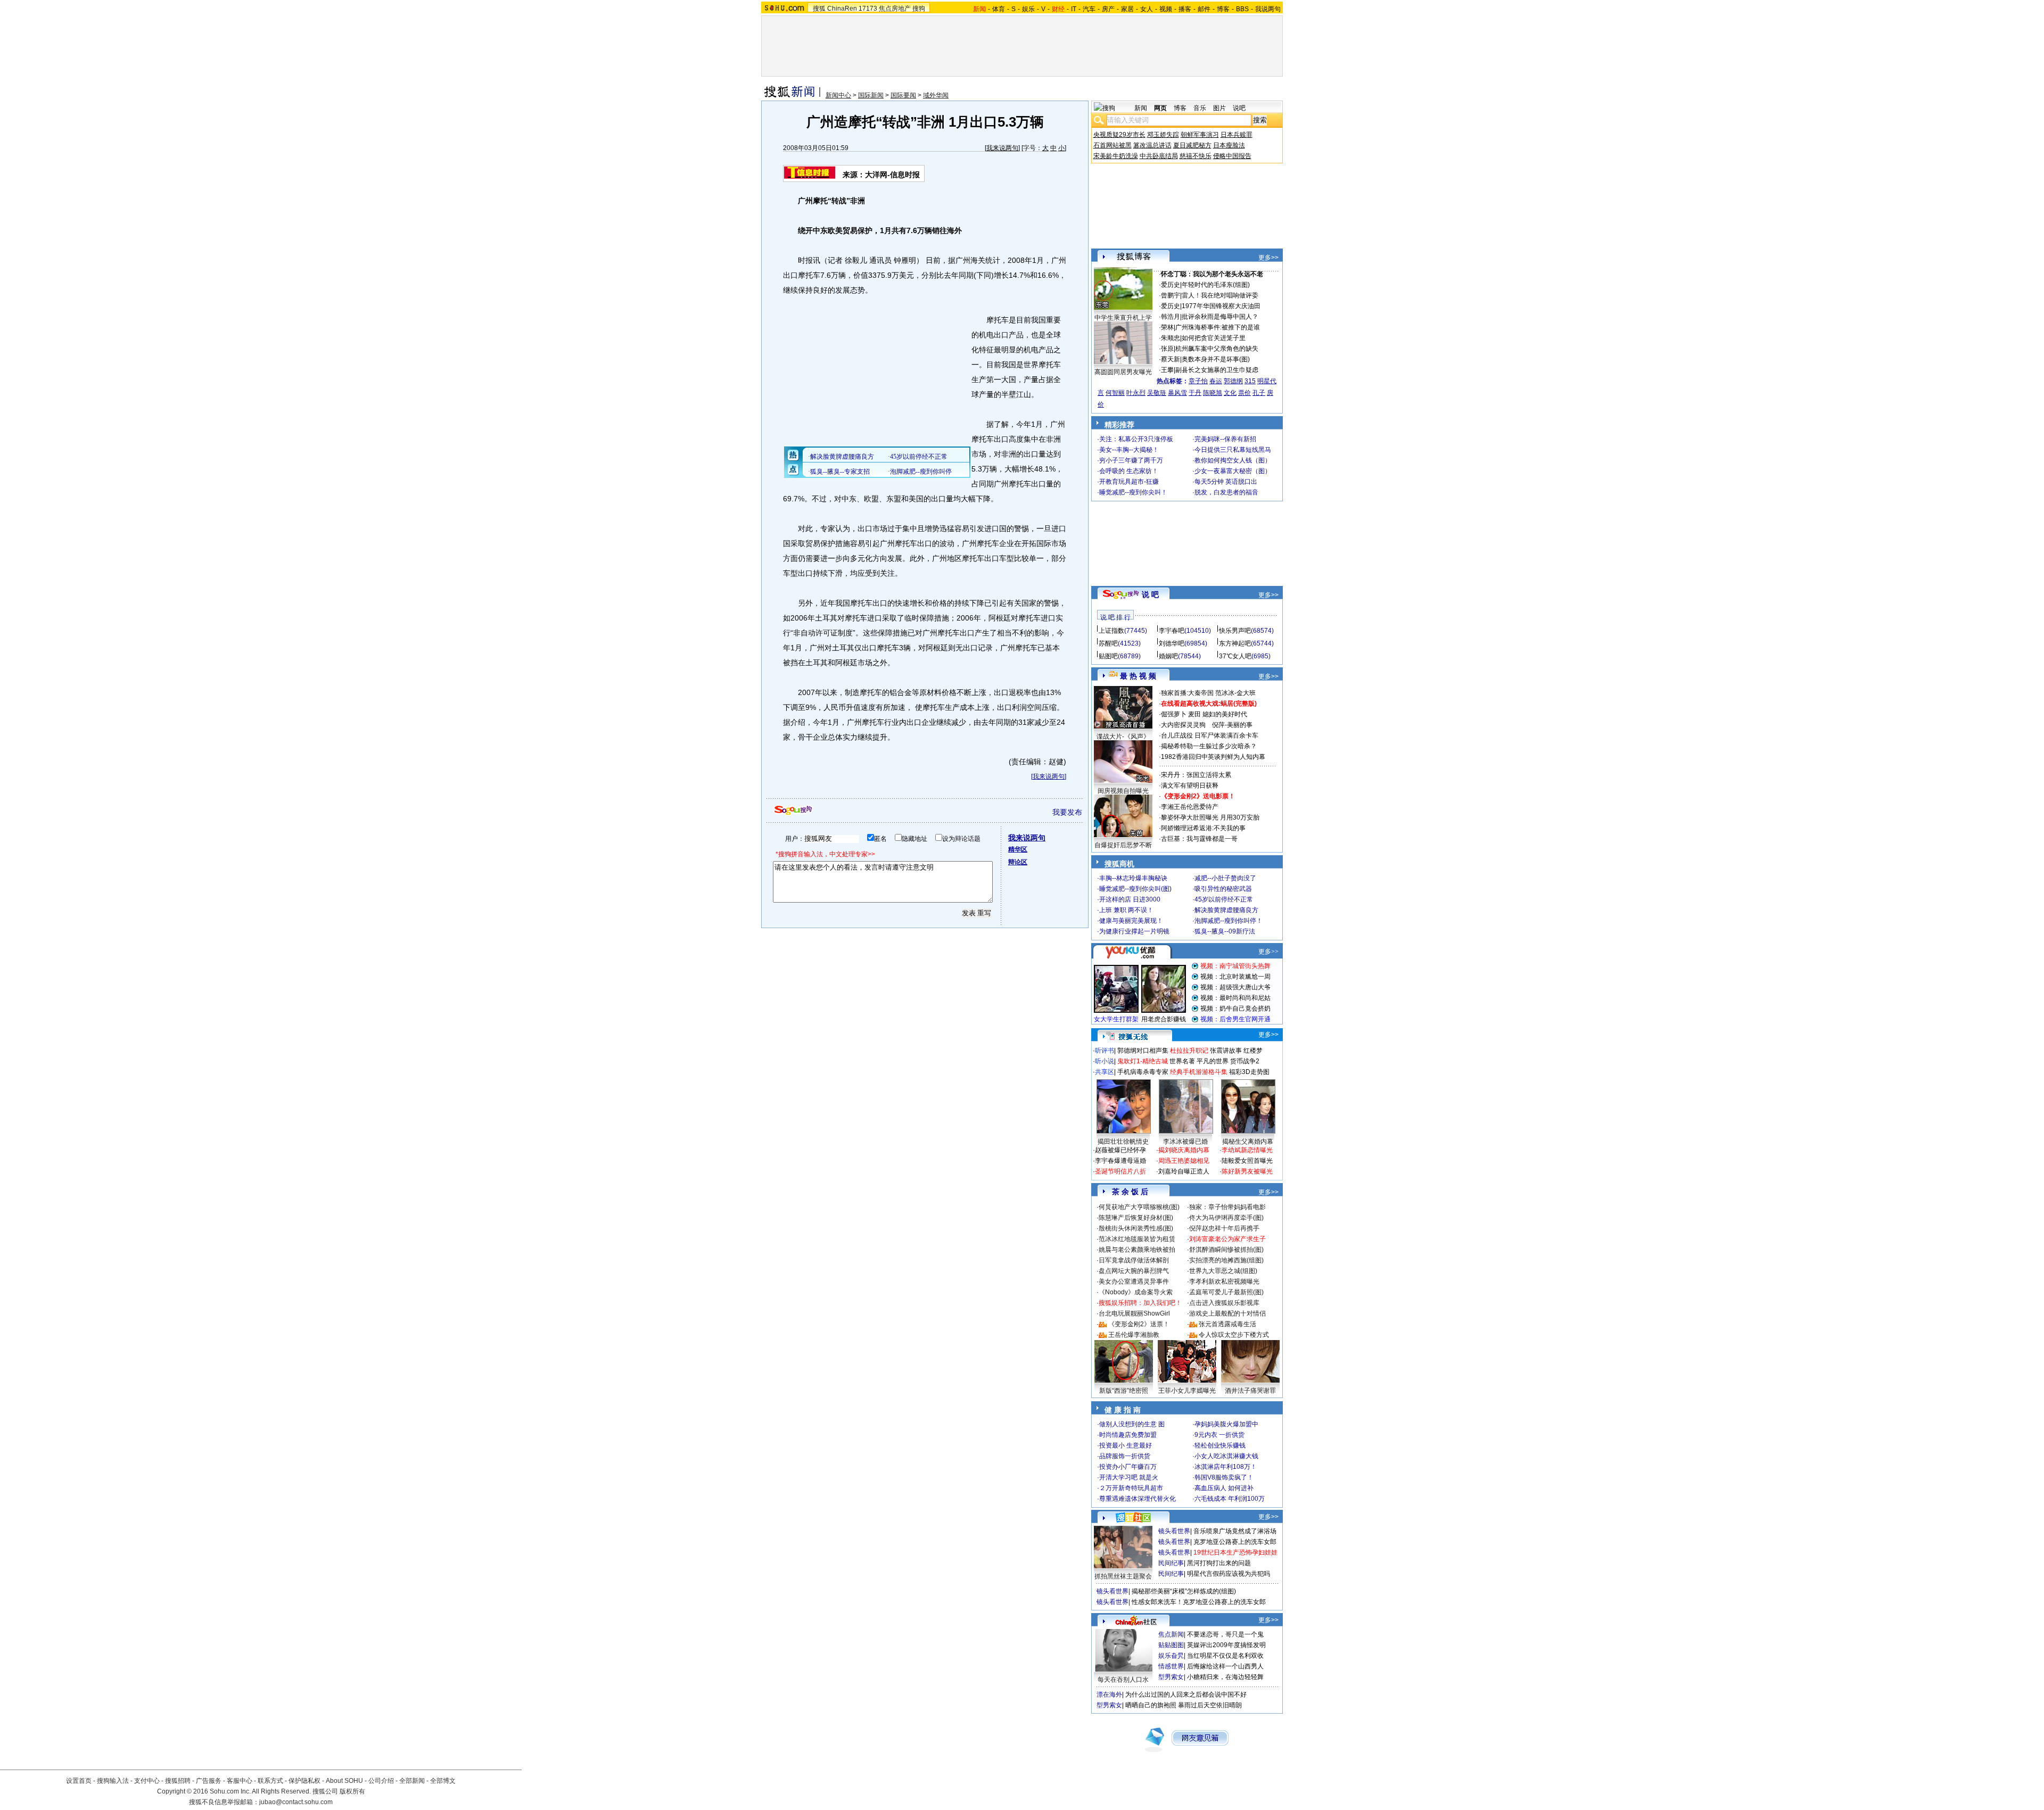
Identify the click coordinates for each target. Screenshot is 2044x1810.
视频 (1166, 9)
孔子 (1259, 393)
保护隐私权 (304, 1781)
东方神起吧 (1235, 643)
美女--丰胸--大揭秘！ (1129, 450)
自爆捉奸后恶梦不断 (1123, 845)
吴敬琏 (1157, 393)
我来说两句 (1002, 148)
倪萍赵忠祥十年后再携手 (1224, 1228)
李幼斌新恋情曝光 (1247, 1150)
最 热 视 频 (1138, 676)
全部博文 (443, 1781)
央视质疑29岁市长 (1119, 135)
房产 (1108, 9)
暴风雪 (1177, 393)
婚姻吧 (1168, 656)
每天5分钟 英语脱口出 (1226, 482)
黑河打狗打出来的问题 (1219, 1563)
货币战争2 (1245, 1061)
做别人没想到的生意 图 (1132, 1424)
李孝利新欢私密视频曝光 (1224, 1282)
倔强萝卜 (1174, 714)
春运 (1216, 381)
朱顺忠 (1171, 338)
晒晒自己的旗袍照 (1151, 1705)
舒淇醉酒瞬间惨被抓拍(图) (1226, 1250)
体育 (999, 9)
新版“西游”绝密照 (1124, 1391)
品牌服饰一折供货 (1125, 1456)
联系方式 (270, 1781)
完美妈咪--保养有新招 (1225, 439)
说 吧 (1150, 594)
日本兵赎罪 (1237, 135)
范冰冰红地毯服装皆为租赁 (1137, 1239)
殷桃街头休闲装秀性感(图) (1136, 1228)
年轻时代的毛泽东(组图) (1216, 285)
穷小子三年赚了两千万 (1131, 460)
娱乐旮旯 (1171, 1656)
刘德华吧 (1172, 643)
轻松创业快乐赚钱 (1220, 1445)
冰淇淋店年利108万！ (1226, 1467)
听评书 (1105, 1051)
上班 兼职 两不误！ (1126, 910)
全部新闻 (412, 1781)
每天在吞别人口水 (1123, 1680)
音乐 (1200, 108)
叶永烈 (1136, 393)
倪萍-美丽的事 (1232, 725)
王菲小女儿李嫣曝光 (1187, 1391)
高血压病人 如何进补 (1224, 1488)
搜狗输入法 (113, 1781)
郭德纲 (1233, 381)
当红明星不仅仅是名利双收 (1225, 1656)
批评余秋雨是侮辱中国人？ (1220, 317)
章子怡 (1198, 381)
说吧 (1239, 108)
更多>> (1268, 258)
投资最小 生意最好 (1126, 1445)
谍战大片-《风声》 (1123, 737)
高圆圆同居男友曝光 (1123, 372)
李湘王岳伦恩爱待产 (1190, 807)
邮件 (1204, 9)
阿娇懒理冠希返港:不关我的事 (1203, 828)
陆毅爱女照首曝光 (1247, 1161)
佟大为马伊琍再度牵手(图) (1226, 1218)
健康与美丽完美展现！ (1131, 921)
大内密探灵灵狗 (1183, 725)
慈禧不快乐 (1196, 156)
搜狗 (919, 9)
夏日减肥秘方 (1192, 145)
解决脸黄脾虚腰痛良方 (1226, 910)
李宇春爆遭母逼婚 (1120, 1161)
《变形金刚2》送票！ (1139, 1324)
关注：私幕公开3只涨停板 (1136, 439)
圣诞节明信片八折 (1120, 1171)
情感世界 (1171, 1666)
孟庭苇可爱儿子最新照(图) (1226, 1292)
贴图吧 (1108, 656)
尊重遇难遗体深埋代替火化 (1138, 1499)
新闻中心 (838, 95)
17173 (868, 9)
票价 (1244, 393)
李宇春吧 (1172, 631)
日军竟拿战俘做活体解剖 (1134, 1260)
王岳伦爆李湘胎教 (1134, 1335)
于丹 (1195, 393)
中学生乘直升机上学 (1123, 318)
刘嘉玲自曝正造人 (1184, 1171)
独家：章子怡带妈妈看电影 (1227, 1207)
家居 (1127, 9)
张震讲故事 (1226, 1051)
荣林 (1167, 327)
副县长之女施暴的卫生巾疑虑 (1217, 370)
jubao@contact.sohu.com (296, 1802)
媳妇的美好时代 (1225, 714)
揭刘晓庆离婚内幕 (1184, 1150)
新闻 (1141, 108)
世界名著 (1182, 1061)
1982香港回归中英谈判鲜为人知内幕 (1213, 757)
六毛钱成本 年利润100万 (1230, 1499)
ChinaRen (842, 9)
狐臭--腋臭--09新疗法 (1225, 931)
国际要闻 (903, 95)
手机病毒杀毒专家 (1143, 1072)
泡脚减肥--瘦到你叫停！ (1229, 921)
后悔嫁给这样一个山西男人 (1225, 1666)
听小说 (1105, 1061)
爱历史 (1171, 285)
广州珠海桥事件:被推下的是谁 (1218, 327)
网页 (1160, 108)
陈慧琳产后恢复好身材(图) (1136, 1218)
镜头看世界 (1174, 1531)
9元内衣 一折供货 (1219, 1435)
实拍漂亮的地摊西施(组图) (1226, 1260)
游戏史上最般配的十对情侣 (1227, 1313)
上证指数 (1111, 631)
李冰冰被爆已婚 (1185, 1142)
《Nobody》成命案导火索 (1136, 1292)
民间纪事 (1171, 1563)
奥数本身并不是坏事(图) (1216, 359)
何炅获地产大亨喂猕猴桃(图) (1139, 1207)
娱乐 (1028, 9)
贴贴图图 (1171, 1645)
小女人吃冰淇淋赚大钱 (1226, 1456)
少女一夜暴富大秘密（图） (1233, 471)
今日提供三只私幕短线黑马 (1233, 450)
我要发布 (1067, 812)
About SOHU (344, 1781)
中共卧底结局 (1159, 156)
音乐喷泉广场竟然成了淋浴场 (1235, 1531)
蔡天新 (1171, 359)
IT (1074, 9)
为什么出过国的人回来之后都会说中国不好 (1186, 1695)
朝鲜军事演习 (1200, 135)
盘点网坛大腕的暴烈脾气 (1134, 1271)
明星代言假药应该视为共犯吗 (1229, 1574)
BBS (1242, 9)
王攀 (1167, 370)
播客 (1185, 9)
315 (1250, 381)
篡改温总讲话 (1152, 145)
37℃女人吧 (1235, 656)
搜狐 (819, 9)
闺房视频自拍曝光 (1123, 791)
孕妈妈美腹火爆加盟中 (1226, 1424)
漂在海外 (1109, 1695)
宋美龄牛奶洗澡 (1116, 156)
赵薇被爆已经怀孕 (1120, 1150)
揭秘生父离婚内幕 (1248, 1142)
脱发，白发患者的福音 (1226, 492)
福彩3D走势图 (1249, 1072)
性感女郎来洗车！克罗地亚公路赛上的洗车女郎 (1199, 1602)
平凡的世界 (1213, 1061)
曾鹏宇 (1171, 295)
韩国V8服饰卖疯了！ (1224, 1477)
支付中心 (147, 1781)
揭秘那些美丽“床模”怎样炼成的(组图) (1184, 1591)
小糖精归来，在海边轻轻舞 (1225, 1677)
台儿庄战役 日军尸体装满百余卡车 (1210, 735)
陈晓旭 (1213, 393)
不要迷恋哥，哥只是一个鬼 (1225, 1634)
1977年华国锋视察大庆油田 (1221, 306)
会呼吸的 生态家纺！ (1129, 471)
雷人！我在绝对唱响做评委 (1220, 295)
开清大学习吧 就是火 (1129, 1477)
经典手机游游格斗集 (1199, 1072)
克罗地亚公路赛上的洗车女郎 (1235, 1542)
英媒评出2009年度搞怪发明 (1226, 1645)
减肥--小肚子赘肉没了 (1225, 878)
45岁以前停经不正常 (1224, 899)
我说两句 (1268, 9)
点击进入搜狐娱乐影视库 (1224, 1303)
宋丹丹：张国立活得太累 (1196, 775)
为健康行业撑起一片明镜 (1134, 931)
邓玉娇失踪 (1163, 135)
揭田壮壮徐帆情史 (1123, 1142)
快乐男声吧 (1235, 631)
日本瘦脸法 (1229, 145)
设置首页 (79, 1781)
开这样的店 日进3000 (1130, 899)
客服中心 (240, 1781)
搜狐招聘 (178, 1781)
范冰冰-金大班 (1235, 693)
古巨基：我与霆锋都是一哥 (1199, 839)
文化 (1230, 393)
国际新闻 (871, 95)
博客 (1223, 9)
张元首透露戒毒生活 (1227, 1324)
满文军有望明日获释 (1190, 786)
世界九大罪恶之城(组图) (1223, 1271)
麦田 (1194, 714)
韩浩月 (1171, 317)
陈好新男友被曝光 (1247, 1171)
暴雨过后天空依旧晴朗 (1210, 1705)
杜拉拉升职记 (1189, 1051)
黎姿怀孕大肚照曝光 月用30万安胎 (1210, 817)
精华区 (1018, 849)
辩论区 (1018, 862)
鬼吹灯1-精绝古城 (1143, 1061)
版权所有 (352, 1791)
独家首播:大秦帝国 (1187, 693)
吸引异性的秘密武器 (1223, 889)
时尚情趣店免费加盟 (1128, 1435)
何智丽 (1115, 393)
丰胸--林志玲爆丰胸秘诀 (1133, 878)
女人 (1147, 9)
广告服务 (209, 1781)
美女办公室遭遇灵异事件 (1134, 1282)
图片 (1219, 108)
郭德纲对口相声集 (1143, 1051)
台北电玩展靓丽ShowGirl (1134, 1313)
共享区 (1105, 1072)
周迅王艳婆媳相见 (1184, 1161)
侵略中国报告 (1232, 156)
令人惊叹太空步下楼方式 (1234, 1335)
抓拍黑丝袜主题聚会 (1123, 1576)
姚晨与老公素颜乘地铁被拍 (1137, 1250)
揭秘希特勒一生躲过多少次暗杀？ (1209, 746)
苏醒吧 (1108, 643)
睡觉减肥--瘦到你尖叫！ (1133, 492)
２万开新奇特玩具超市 (1131, 1488)
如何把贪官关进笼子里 (1214, 338)
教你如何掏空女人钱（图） (1233, 460)
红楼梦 (1253, 1051)
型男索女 (1171, 1677)
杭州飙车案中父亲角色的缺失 (1217, 349)
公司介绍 (381, 1781)
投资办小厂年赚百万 (1128, 1467)
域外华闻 (936, 95)
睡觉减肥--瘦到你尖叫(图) (1135, 889)
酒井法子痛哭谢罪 (1250, 1391)
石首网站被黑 (1112, 145)
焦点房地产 (895, 9)
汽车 (1089, 9)
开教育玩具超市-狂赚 (1129, 482)
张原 (1167, 349)
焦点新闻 (1171, 1634)
